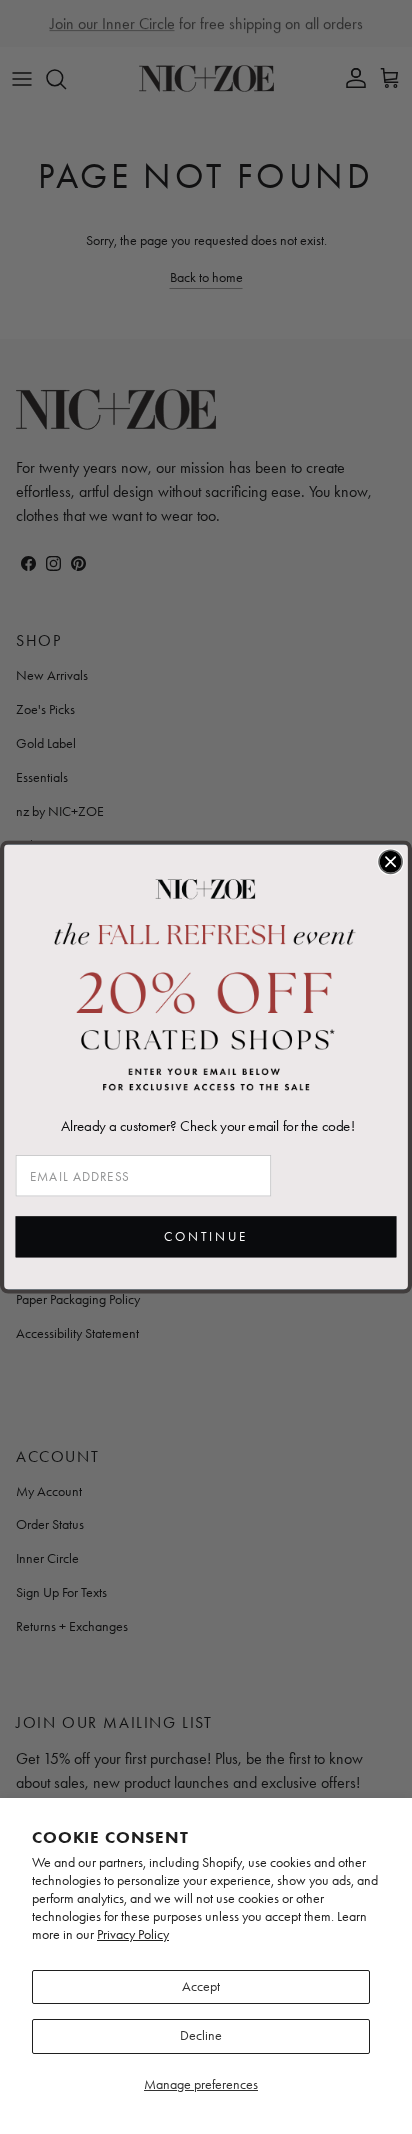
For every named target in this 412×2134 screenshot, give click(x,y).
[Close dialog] (390, 861)
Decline (201, 2035)
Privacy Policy (133, 1934)
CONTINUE (206, 1237)
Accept (201, 1986)
